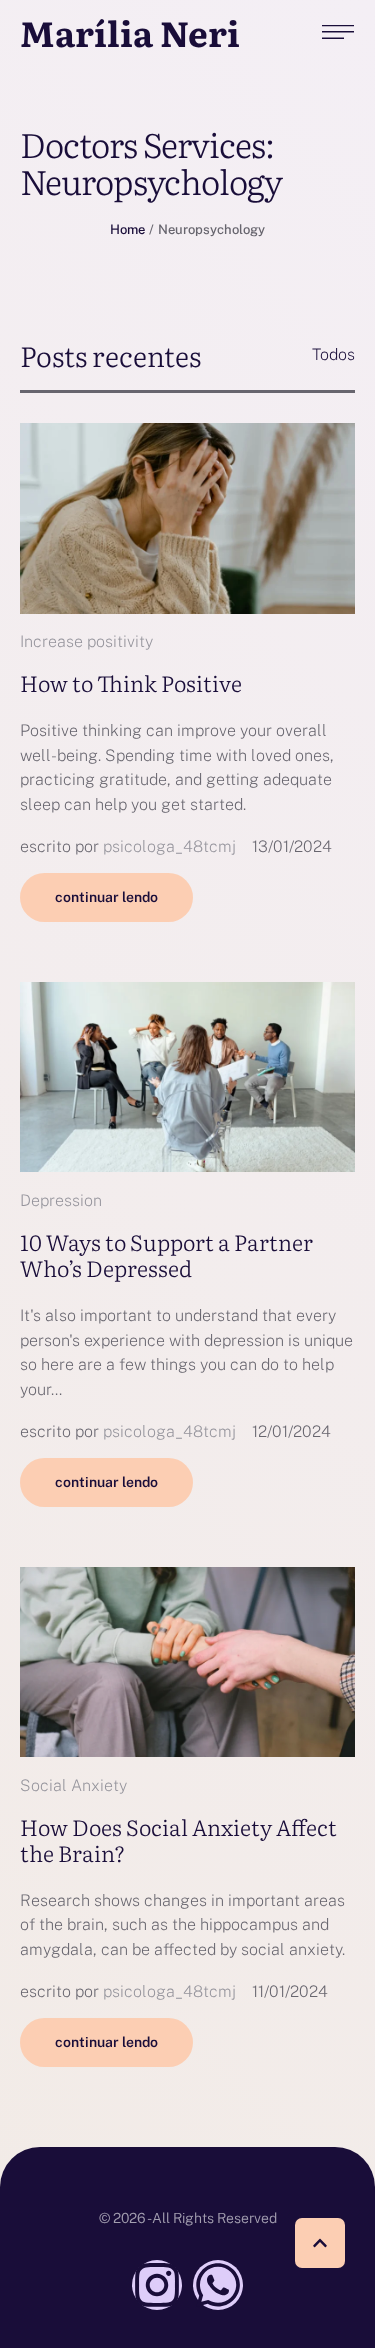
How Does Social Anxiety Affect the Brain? (178, 1839)
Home (127, 229)
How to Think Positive (131, 682)
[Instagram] (157, 2285)
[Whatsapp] (218, 2285)
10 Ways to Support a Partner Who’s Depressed (166, 1254)
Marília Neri (130, 32)
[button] (320, 2243)
